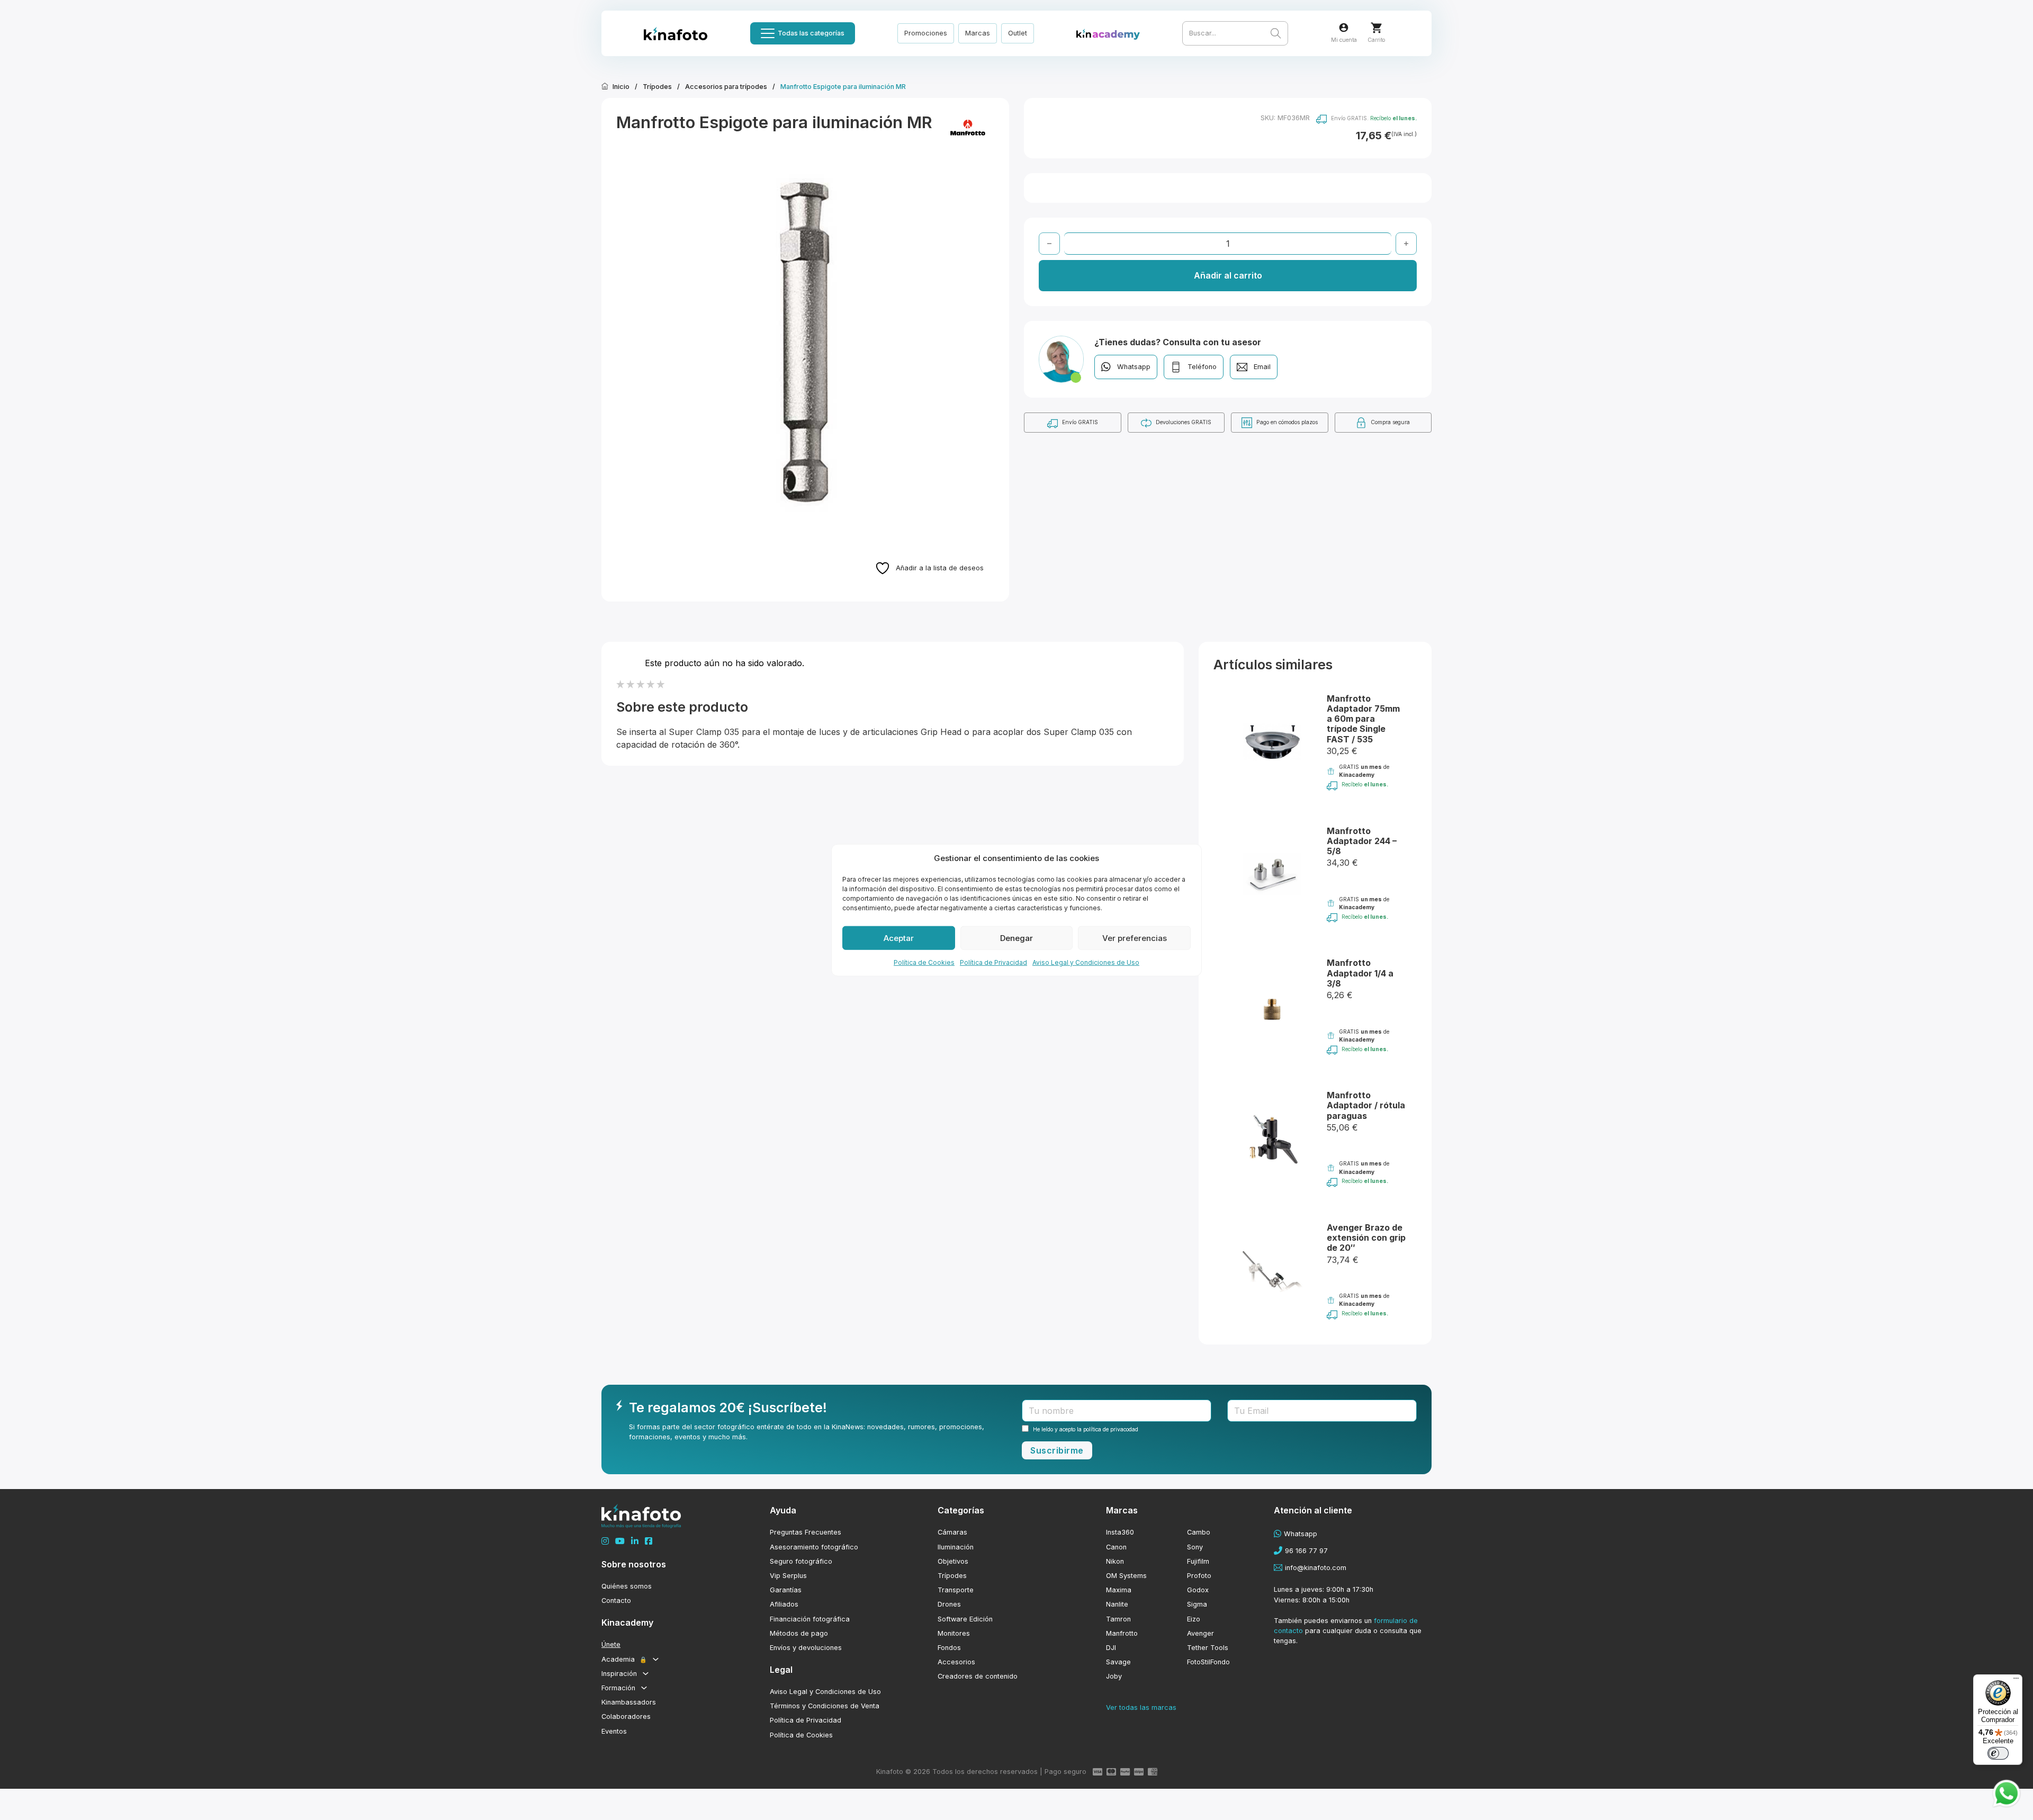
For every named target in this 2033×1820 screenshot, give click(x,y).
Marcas (978, 33)
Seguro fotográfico (801, 1561)
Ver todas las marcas (1141, 1707)
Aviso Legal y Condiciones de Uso (1086, 962)
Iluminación (956, 1547)
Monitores (954, 1633)
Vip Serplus (788, 1576)
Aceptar (899, 938)
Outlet (1018, 33)
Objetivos (953, 1561)
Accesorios (956, 1662)
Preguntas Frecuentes (806, 1532)
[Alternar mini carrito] (1376, 28)
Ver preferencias (1135, 938)
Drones (949, 1604)
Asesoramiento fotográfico (814, 1547)
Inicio (621, 87)
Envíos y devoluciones (806, 1648)
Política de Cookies (924, 962)
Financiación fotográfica (810, 1619)
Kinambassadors (629, 1702)
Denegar (1016, 938)
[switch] (1998, 1753)
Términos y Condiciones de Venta (825, 1706)
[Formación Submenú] (644, 1688)
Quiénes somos (627, 1586)
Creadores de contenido (978, 1676)
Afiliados (784, 1604)
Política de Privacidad (993, 962)
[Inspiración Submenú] (646, 1674)
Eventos (614, 1731)
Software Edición (965, 1619)
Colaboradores (626, 1716)
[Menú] (2016, 1681)
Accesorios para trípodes (726, 87)
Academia (624, 1659)
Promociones (926, 33)
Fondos (949, 1648)
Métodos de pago (799, 1633)
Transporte (956, 1590)
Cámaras (952, 1532)
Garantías (786, 1590)
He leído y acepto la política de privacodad (1086, 1429)
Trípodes (657, 87)
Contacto (616, 1601)
